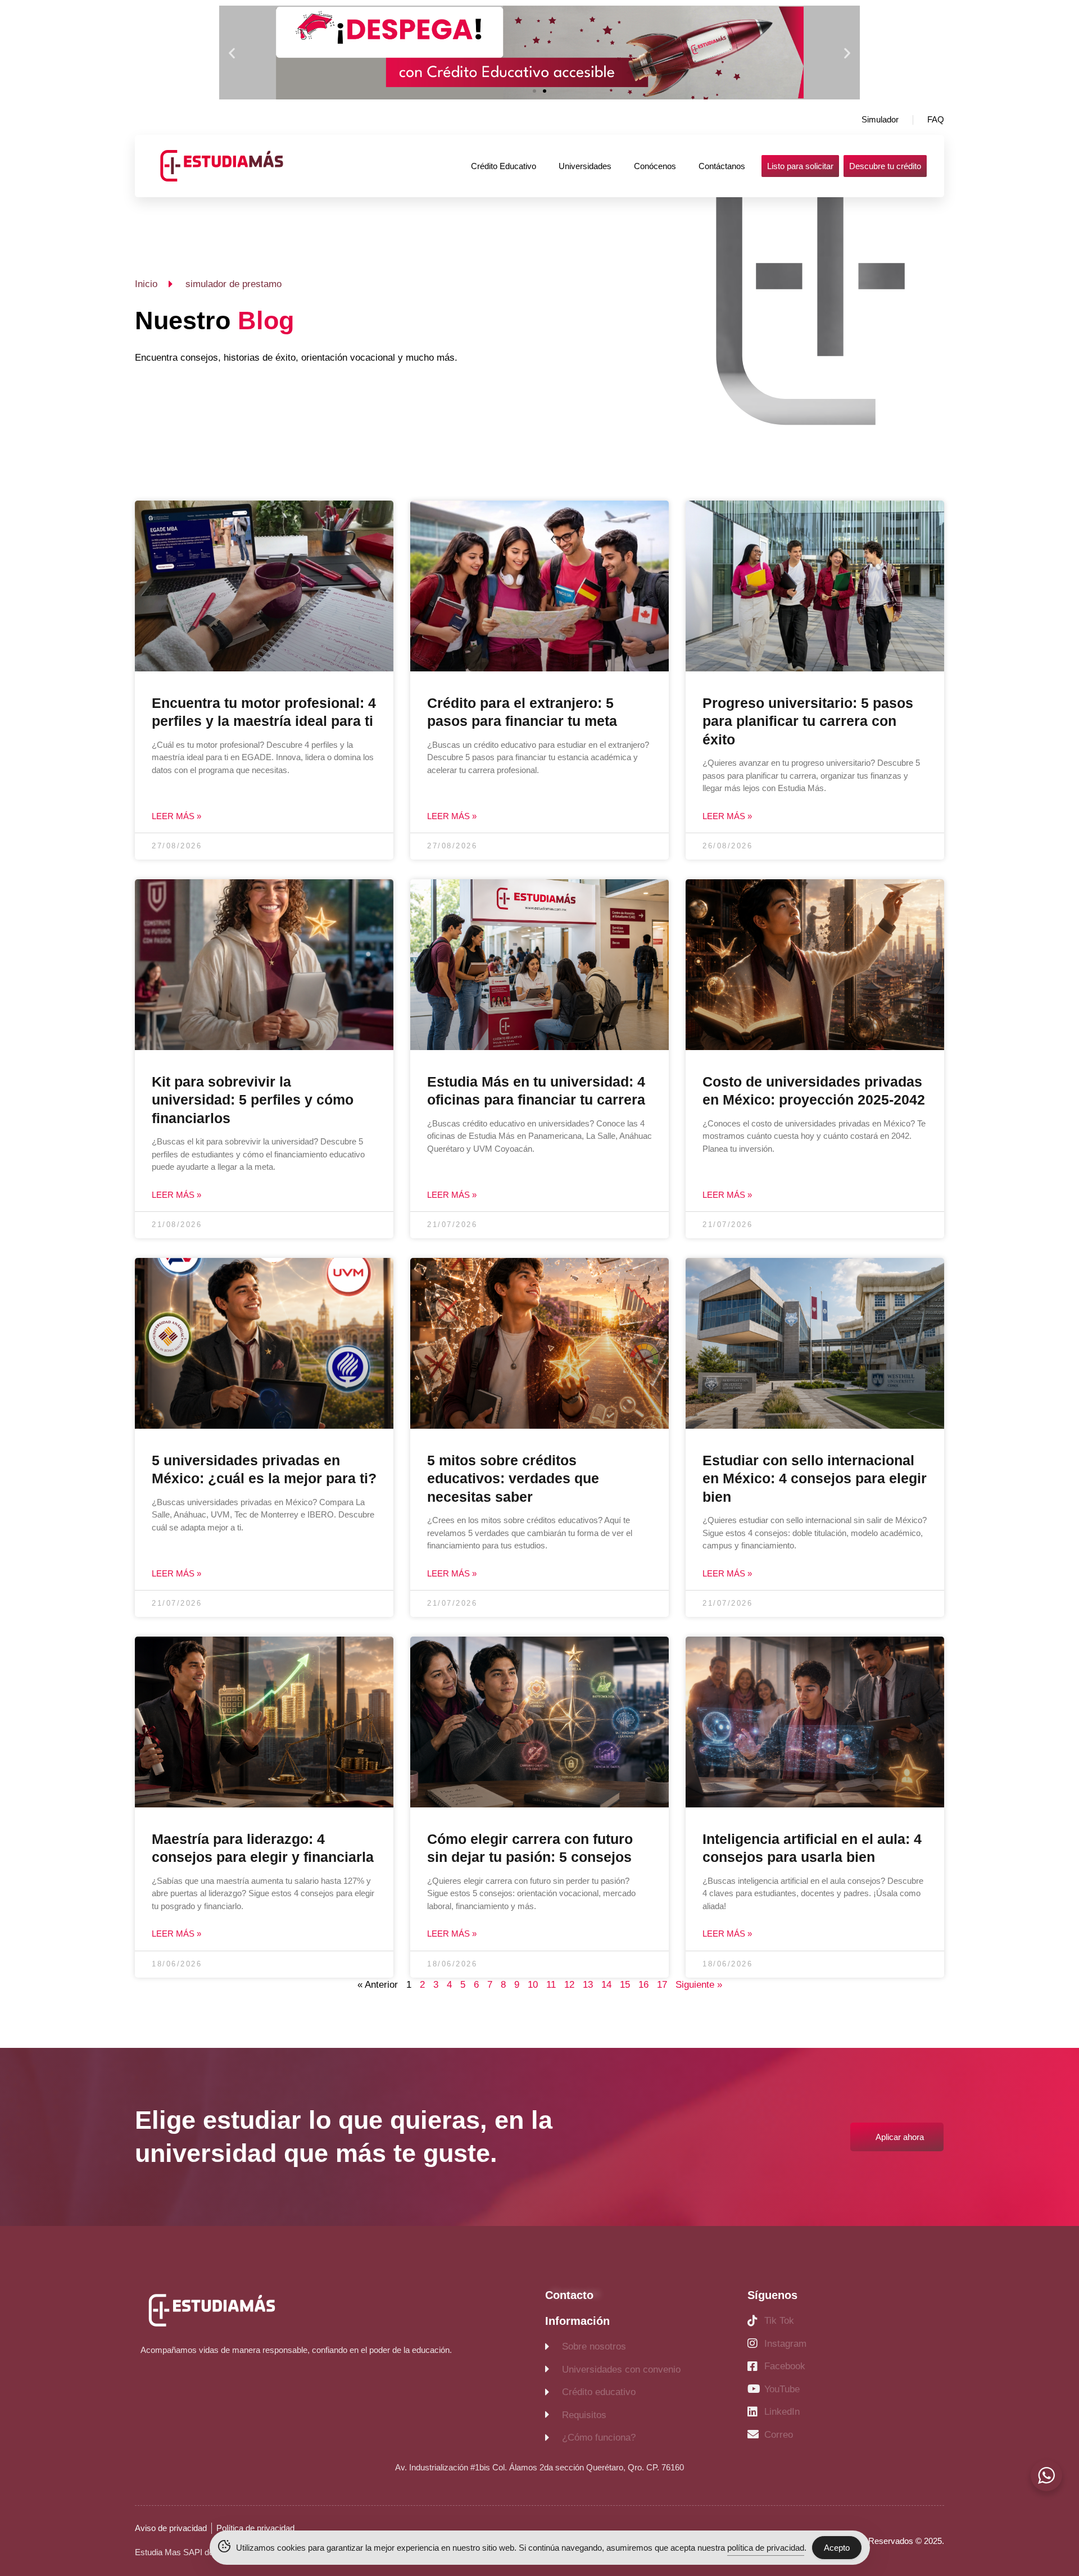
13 (588, 1985)
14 (606, 1985)
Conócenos (655, 166)
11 (551, 1985)
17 (662, 1985)
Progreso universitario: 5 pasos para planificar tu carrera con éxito (808, 721)
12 (569, 1985)
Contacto (569, 2295)
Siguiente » (699, 1985)
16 (643, 1985)
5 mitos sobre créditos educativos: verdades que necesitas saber (513, 1478)
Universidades (585, 166)
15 (625, 1985)
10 (533, 1985)
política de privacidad (766, 2548)
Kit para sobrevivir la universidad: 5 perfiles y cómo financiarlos (253, 1100)
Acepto (837, 2548)
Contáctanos (722, 166)
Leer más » (176, 816)
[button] (232, 53)
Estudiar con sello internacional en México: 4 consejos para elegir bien (815, 1478)
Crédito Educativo (504, 166)
